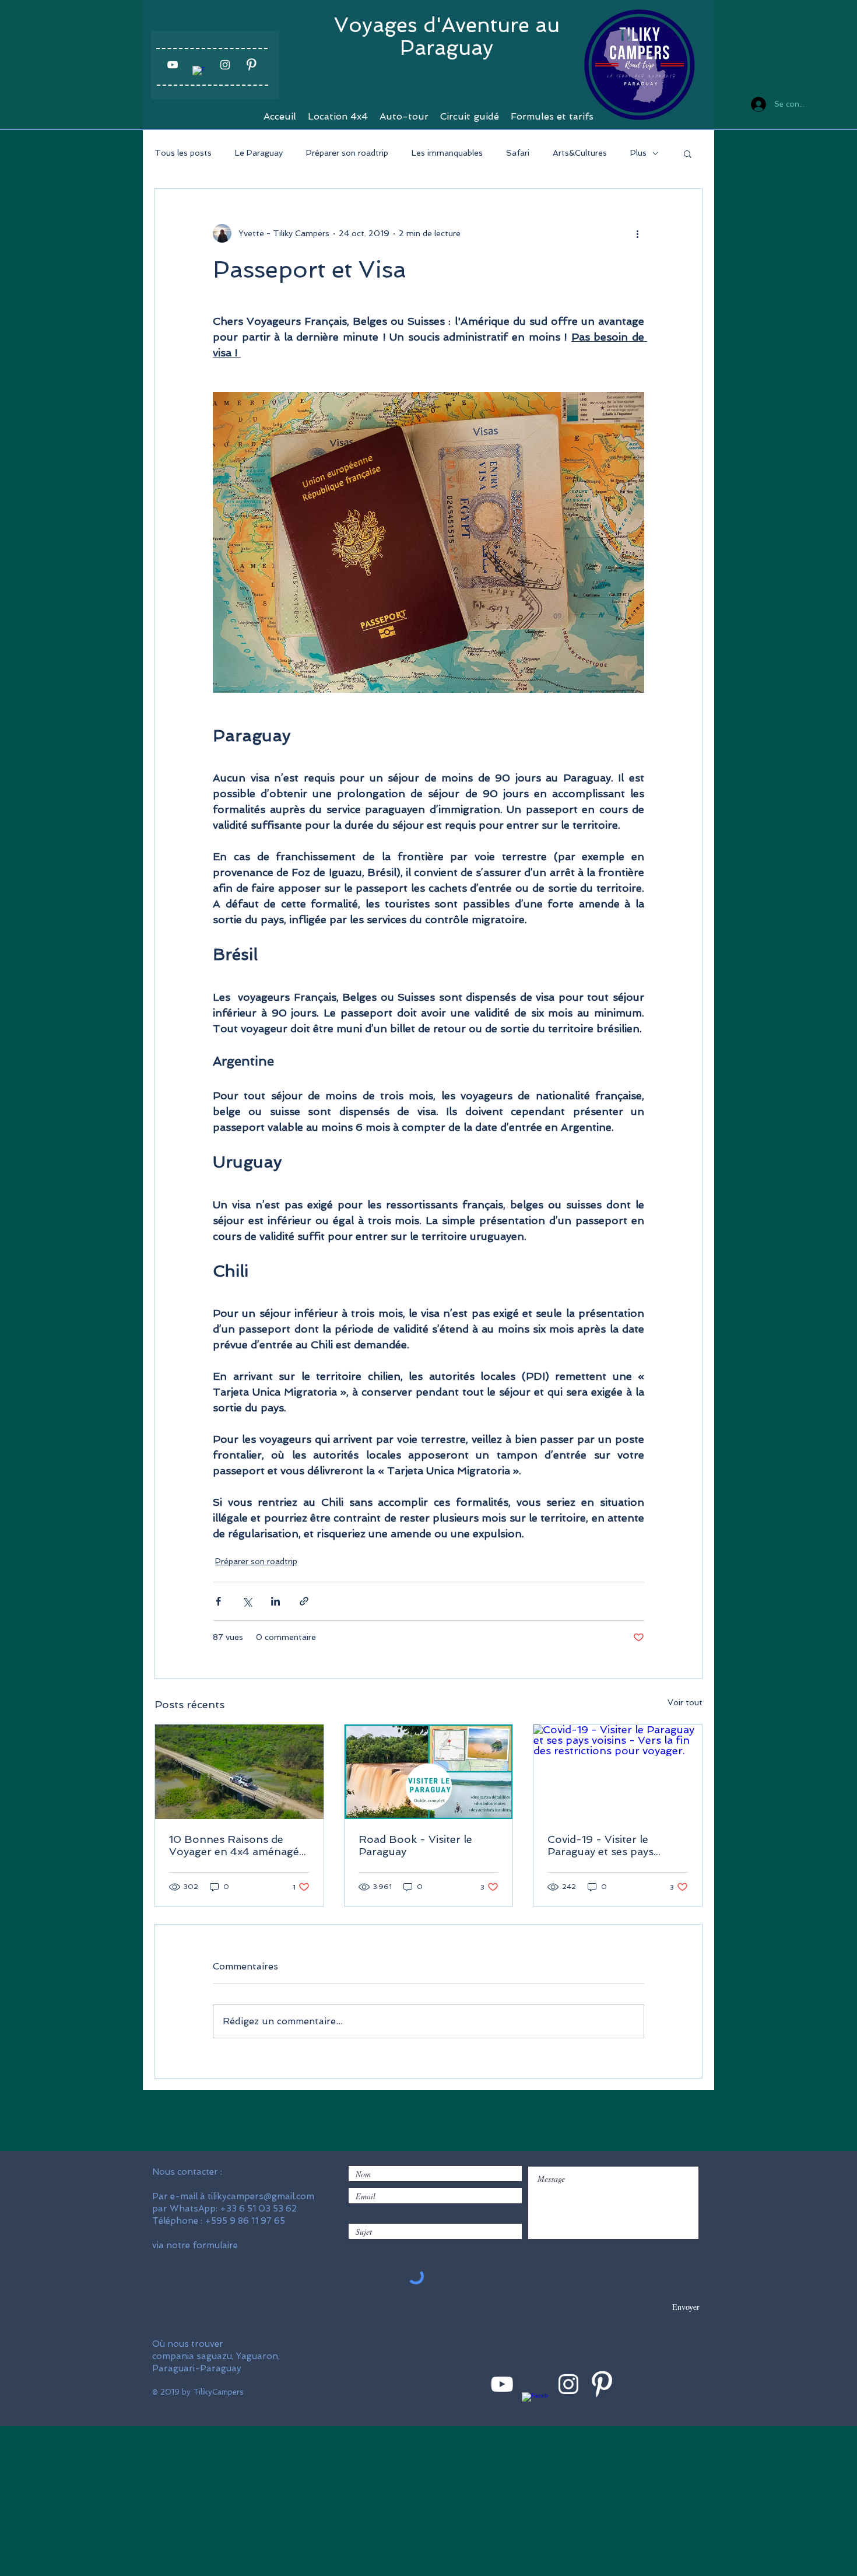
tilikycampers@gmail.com (261, 2196)
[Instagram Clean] (225, 65)
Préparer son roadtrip (347, 153)
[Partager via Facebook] (218, 1601)
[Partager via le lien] (304, 1601)
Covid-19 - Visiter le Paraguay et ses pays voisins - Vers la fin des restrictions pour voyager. (613, 1845)
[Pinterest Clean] (251, 65)
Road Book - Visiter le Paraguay (415, 1845)
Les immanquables (447, 153)
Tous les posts (183, 153)
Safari (518, 153)
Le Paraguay (259, 153)
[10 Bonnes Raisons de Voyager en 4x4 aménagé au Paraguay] (239, 1772)
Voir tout (685, 1702)
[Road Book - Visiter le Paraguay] (429, 1772)
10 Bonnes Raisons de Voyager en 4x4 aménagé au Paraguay (234, 1845)
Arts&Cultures (580, 153)
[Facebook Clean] (199, 72)
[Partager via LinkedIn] (275, 1601)
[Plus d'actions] (637, 233)
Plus (638, 153)
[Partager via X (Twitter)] (247, 1601)
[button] (688, 153)
